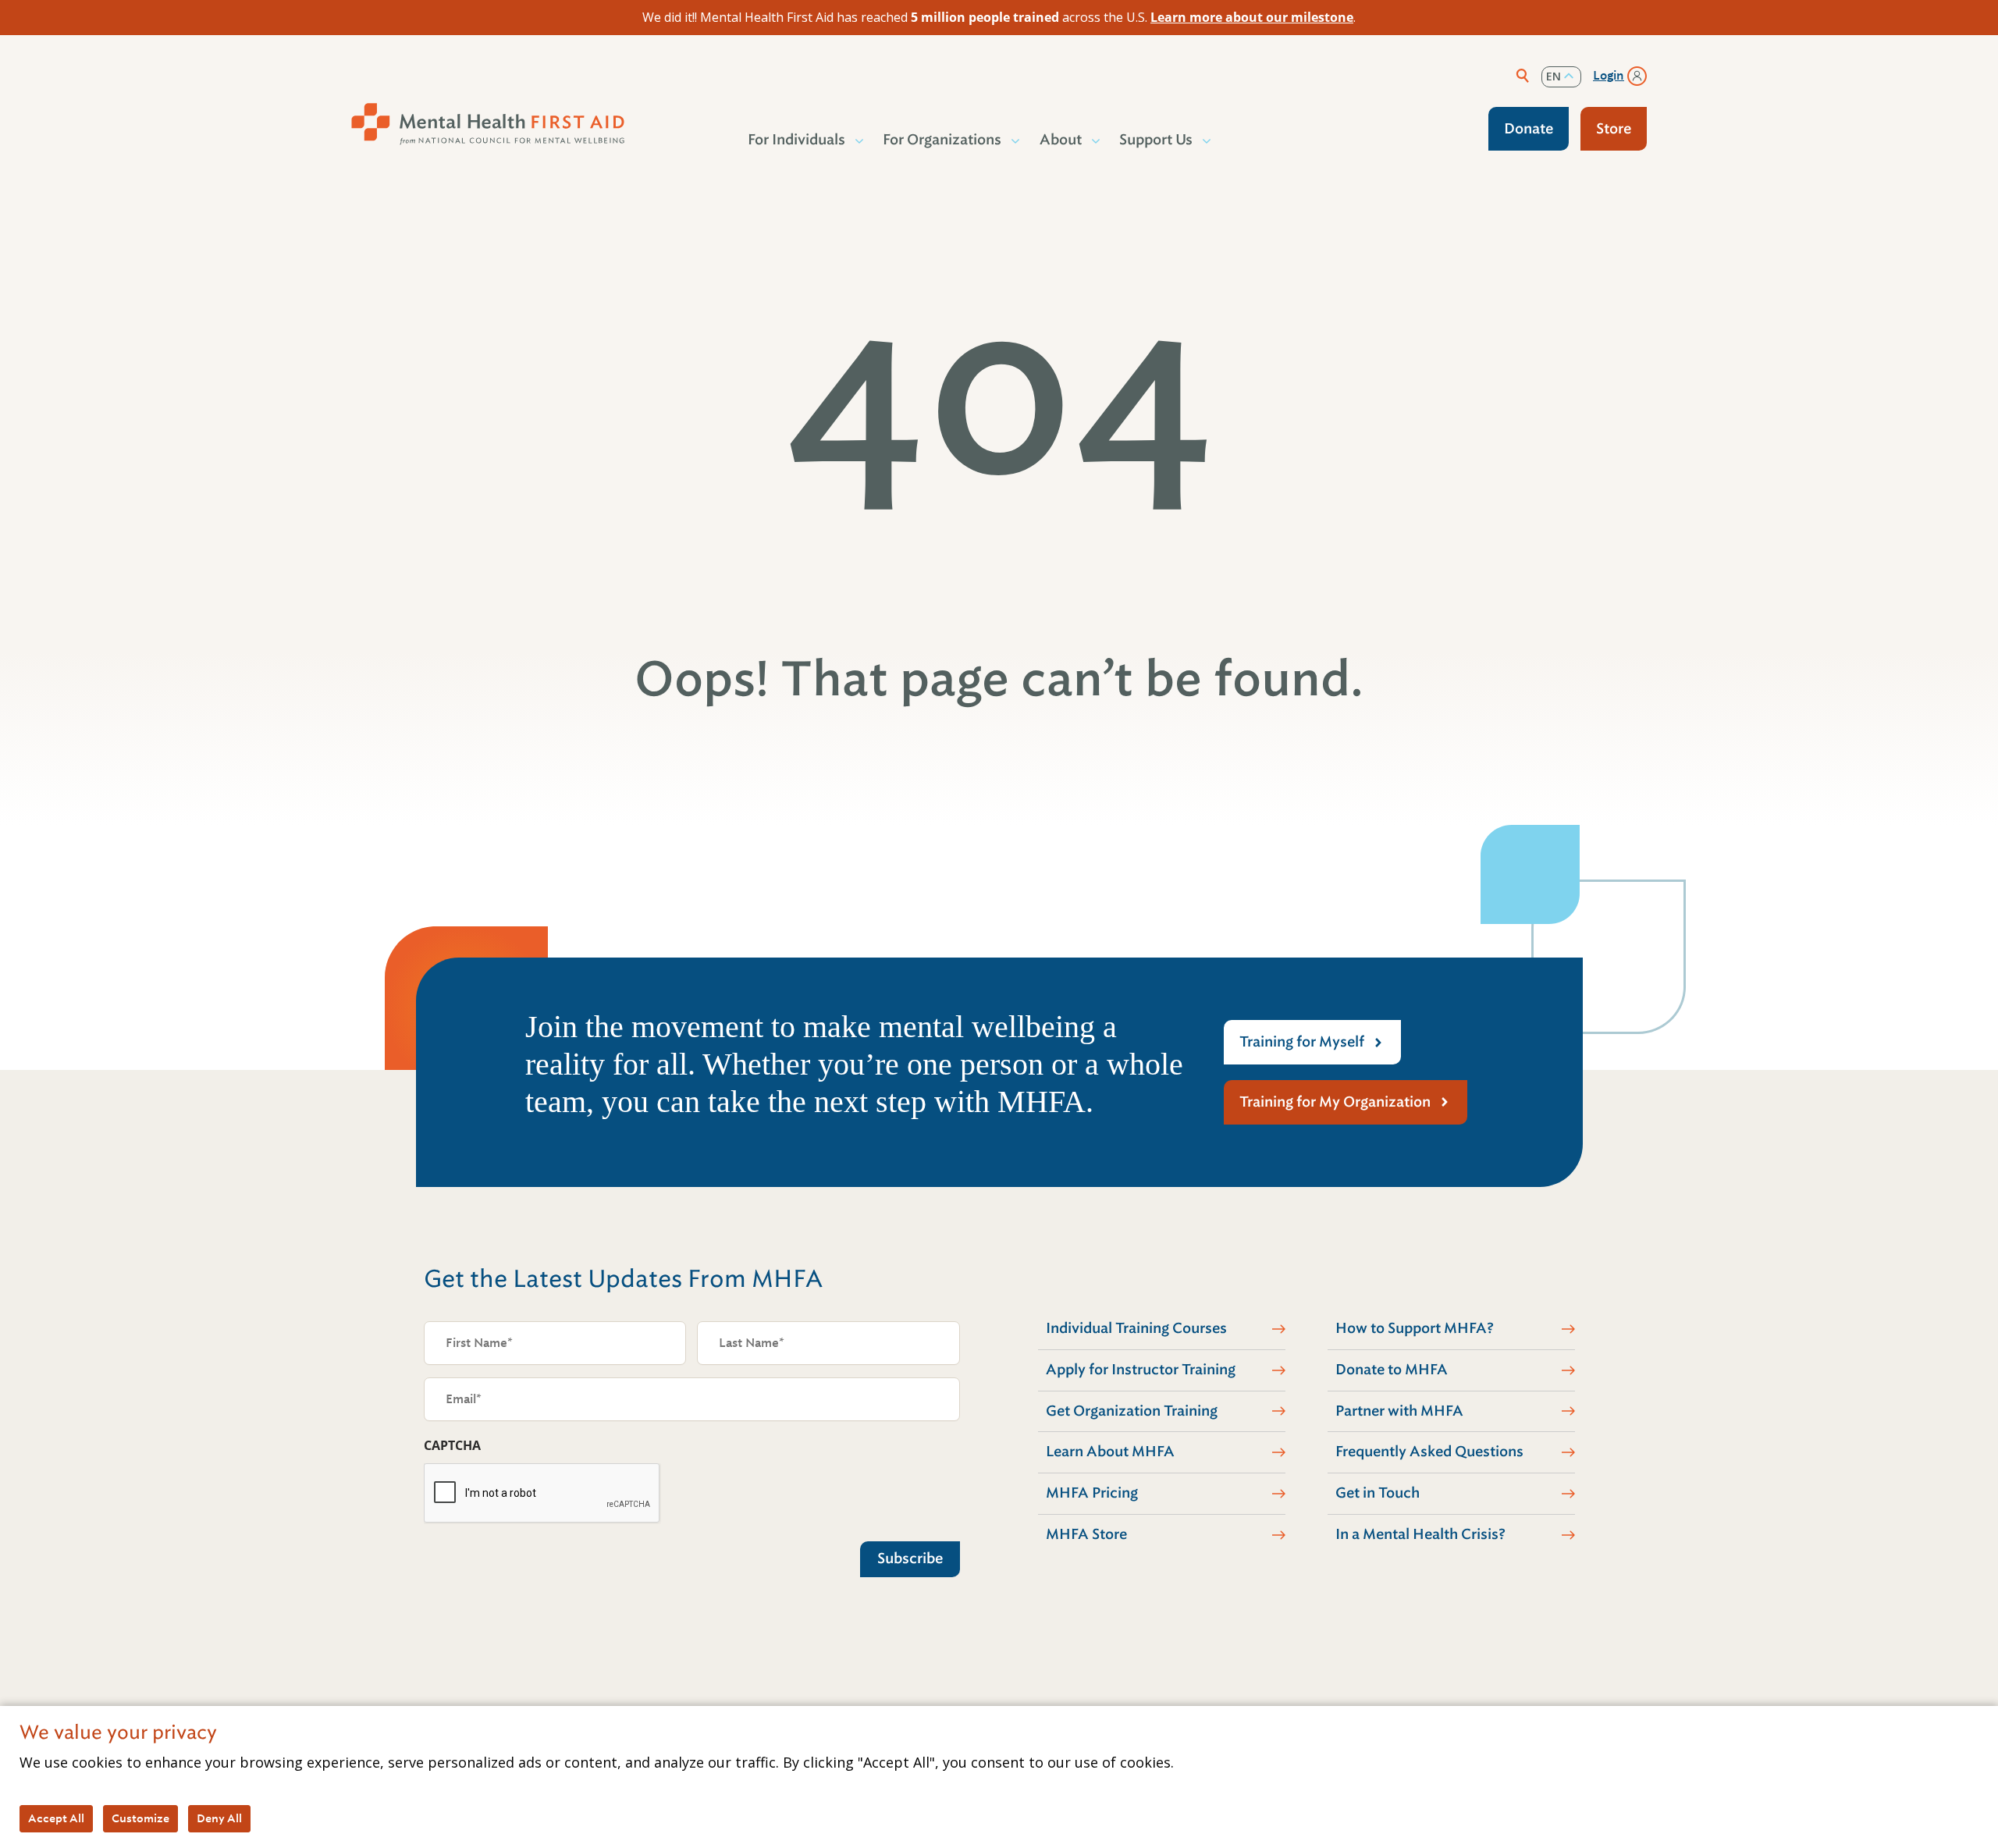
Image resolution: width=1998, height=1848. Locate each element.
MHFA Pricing (1092, 1493)
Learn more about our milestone (1252, 17)
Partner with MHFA (1399, 1411)
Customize (140, 1818)
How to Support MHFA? (1415, 1328)
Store (1614, 129)
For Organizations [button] (942, 140)
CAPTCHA (452, 1445)
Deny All (219, 1818)
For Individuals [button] (796, 140)
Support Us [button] (1156, 140)
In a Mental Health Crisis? (1420, 1534)
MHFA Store (1086, 1534)
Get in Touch (1378, 1493)
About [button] (1061, 140)
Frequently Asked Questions (1429, 1452)
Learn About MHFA (1110, 1452)
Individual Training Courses (1136, 1328)
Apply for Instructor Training (1141, 1370)
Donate (1529, 129)
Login (1609, 76)
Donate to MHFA (1392, 1370)
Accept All (56, 1818)
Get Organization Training (1132, 1411)
